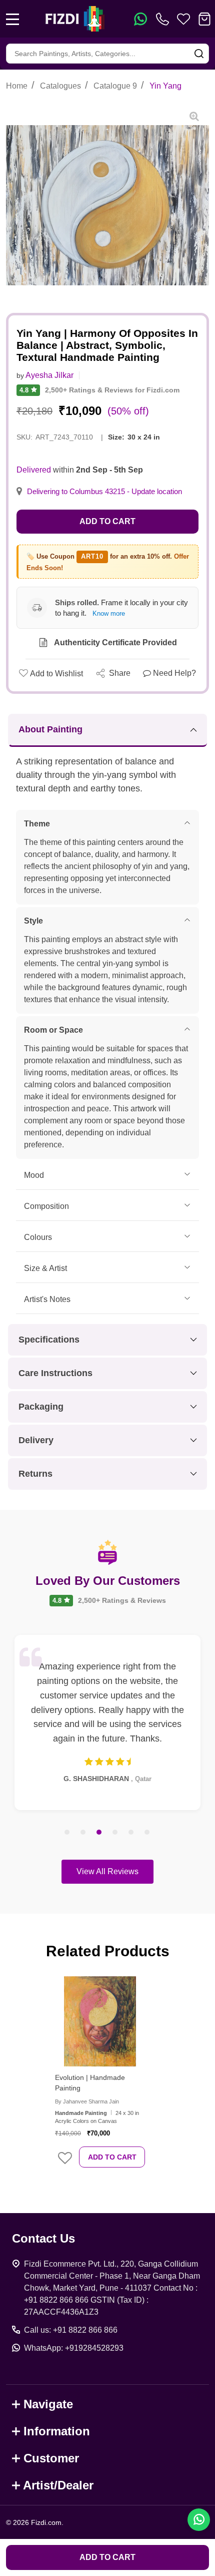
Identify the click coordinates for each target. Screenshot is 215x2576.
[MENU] (12, 19)
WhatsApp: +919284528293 (74, 2348)
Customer (51, 2458)
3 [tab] (99, 1833)
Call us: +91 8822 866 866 (71, 2330)
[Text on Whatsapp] (140, 19)
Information (57, 2431)
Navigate (48, 2404)
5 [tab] (131, 1833)
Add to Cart (107, 521)
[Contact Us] (164, 19)
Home (17, 86)
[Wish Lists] (183, 19)
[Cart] (204, 19)
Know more (109, 613)
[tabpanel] (107, 1723)
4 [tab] (115, 1833)
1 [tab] (67, 1833)
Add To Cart (112, 2157)
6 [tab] (147, 1833)
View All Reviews (107, 1871)
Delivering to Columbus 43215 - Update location (104, 492)
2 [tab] (83, 1833)
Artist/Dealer (58, 2485)
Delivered (34, 470)
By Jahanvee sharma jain (87, 2101)
